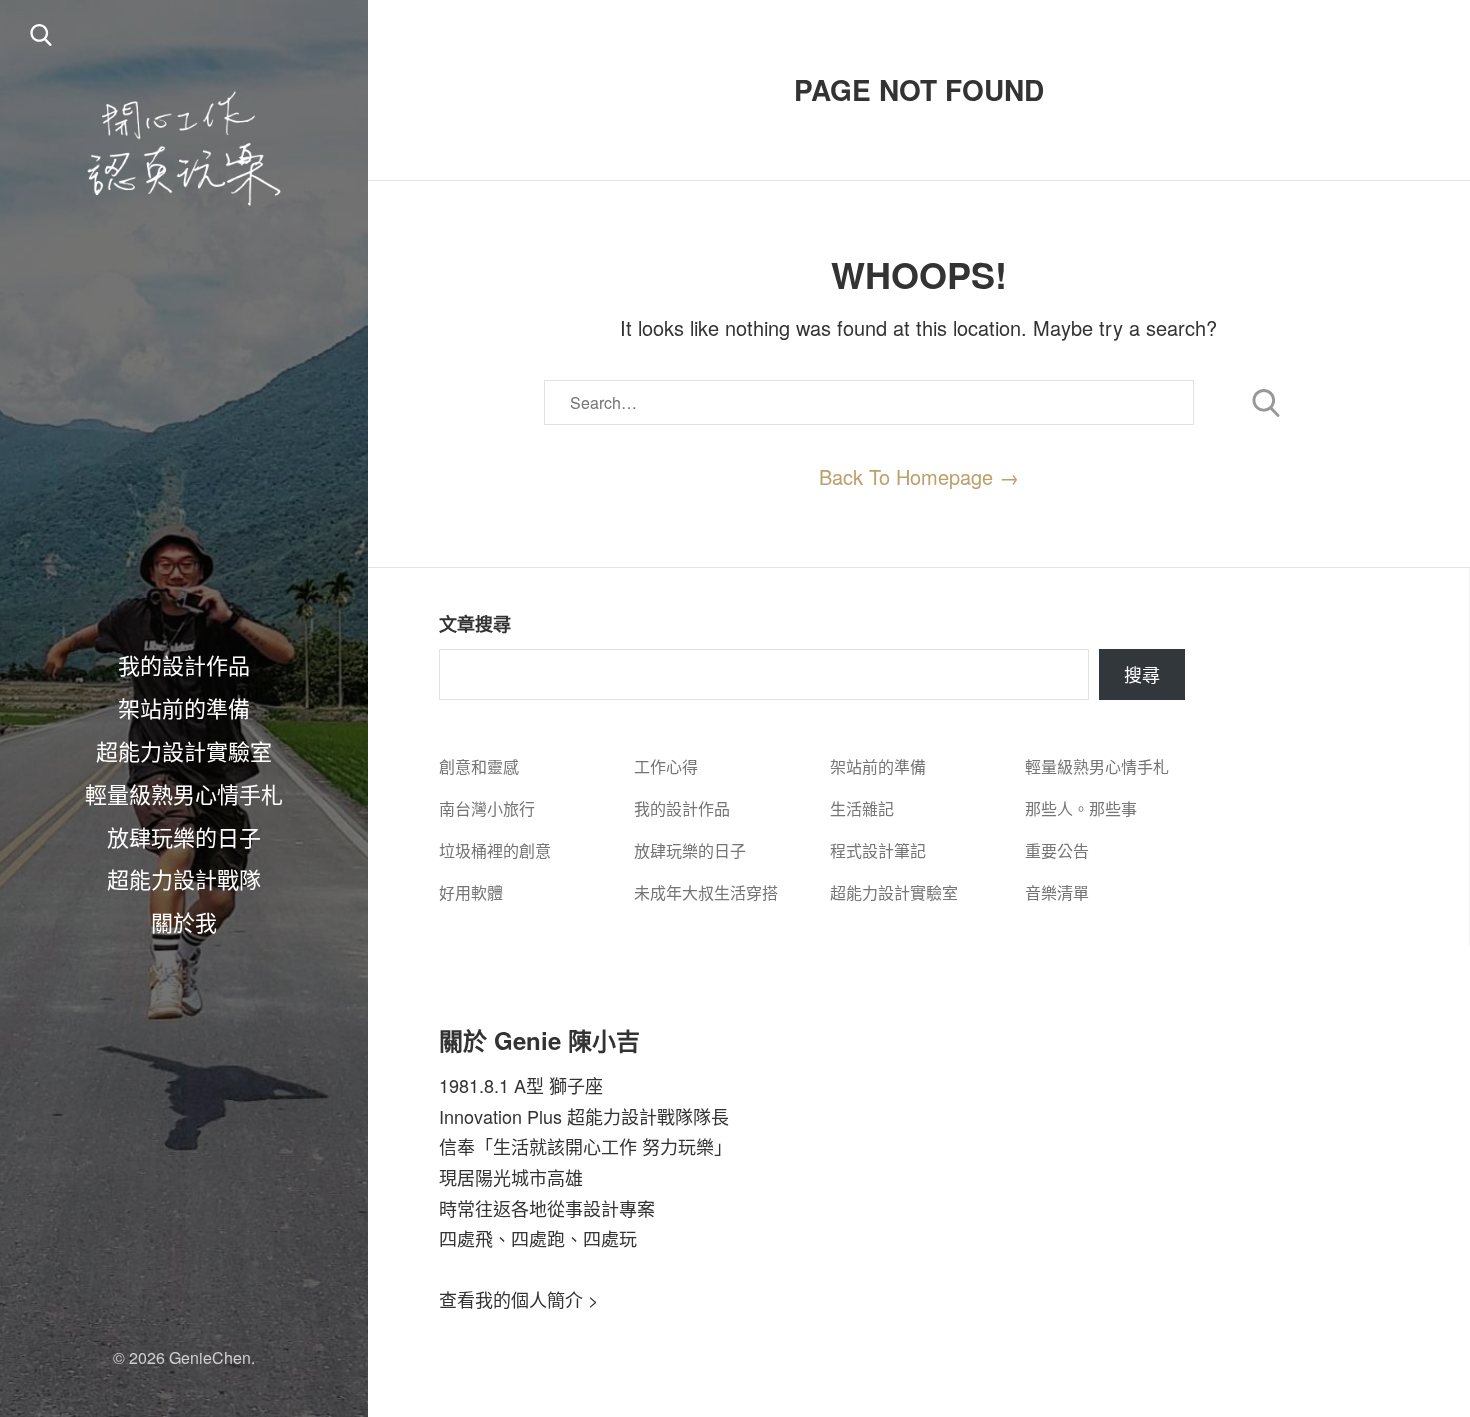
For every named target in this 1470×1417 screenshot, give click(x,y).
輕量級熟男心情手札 (184, 793)
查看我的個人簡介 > (519, 1299)
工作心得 (666, 766)
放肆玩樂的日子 (184, 836)
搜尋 (1142, 674)
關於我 (184, 921)
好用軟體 (471, 892)
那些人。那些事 (1081, 808)
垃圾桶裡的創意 (495, 850)
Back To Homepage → (919, 476)
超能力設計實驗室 (184, 750)
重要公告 (1057, 850)
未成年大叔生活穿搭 (706, 892)
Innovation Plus (500, 1116)
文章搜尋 (475, 624)
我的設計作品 (184, 664)
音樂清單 (1057, 892)
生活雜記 (862, 808)
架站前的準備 (184, 707)
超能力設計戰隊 (184, 878)
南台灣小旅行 (487, 808)
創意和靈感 (479, 766)
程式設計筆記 (878, 850)
